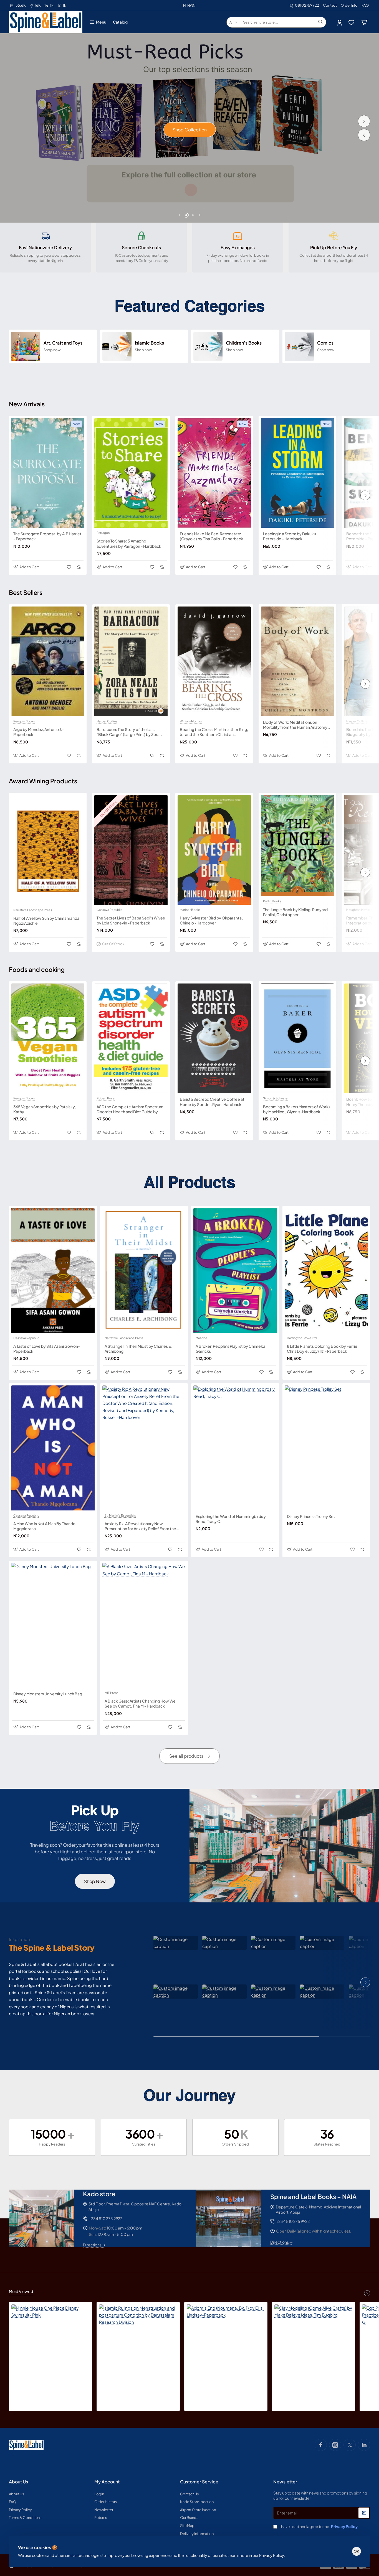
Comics (325, 343)
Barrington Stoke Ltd (302, 1338)
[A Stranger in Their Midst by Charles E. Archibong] (144, 1271)
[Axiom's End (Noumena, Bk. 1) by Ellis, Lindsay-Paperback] (226, 2343)
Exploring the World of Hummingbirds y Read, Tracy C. (231, 1519)
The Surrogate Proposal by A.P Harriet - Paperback (47, 536)
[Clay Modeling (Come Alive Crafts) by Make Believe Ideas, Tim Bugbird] (314, 2343)
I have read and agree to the (318, 2526)
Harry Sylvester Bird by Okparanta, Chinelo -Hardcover (211, 920)
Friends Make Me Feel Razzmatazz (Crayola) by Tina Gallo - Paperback (211, 536)
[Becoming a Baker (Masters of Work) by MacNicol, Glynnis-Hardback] (297, 1038)
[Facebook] (321, 2445)
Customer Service (199, 2482)
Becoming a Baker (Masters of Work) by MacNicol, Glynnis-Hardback (296, 1109)
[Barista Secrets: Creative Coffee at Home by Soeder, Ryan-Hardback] (214, 1038)
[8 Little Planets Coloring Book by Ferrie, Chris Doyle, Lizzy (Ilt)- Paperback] (326, 1271)
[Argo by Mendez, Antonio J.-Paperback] (48, 661)
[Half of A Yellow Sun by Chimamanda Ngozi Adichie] (48, 850)
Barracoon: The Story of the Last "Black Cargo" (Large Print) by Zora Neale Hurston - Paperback (128, 732)
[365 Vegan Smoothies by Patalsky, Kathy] (48, 1038)
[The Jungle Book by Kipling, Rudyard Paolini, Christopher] (297, 846)
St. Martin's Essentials (120, 1515)
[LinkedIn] (364, 2445)
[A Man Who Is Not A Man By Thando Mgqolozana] (53, 1448)
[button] (364, 135)
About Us (18, 2482)
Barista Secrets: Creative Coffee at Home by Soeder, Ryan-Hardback (212, 1102)
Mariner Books (190, 910)
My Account (107, 2482)
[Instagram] (335, 2445)
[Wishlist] (352, 22)
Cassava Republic (110, 910)
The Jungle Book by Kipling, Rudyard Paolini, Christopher (295, 912)
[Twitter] (350, 2445)
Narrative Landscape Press (33, 910)
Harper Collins (107, 721)
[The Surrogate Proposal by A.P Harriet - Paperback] (48, 473)
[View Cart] (365, 22)
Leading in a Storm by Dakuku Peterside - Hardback (290, 536)
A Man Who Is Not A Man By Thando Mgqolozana (44, 1526)
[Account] (340, 22)
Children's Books (244, 343)
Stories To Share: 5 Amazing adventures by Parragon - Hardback (129, 543)
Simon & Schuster (276, 1098)
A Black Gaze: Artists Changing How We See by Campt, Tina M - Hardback (140, 1703)
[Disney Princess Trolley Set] (326, 1448)
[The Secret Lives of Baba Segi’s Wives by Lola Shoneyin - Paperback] (131, 850)
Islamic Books (149, 343)
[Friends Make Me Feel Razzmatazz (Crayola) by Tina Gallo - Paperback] (214, 473)
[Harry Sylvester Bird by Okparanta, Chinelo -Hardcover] (214, 850)
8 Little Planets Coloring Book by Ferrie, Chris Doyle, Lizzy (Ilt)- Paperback (323, 1349)
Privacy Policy (271, 2555)
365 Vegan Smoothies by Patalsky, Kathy (45, 1109)
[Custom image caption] (176, 1943)
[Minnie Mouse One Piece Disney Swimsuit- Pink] (50, 2343)
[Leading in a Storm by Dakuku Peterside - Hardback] (297, 473)
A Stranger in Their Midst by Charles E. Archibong (138, 1349)
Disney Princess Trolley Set (311, 1516)
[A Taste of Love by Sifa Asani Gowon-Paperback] (53, 1271)
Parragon (103, 533)
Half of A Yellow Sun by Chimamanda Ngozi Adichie (46, 921)
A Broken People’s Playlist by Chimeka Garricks (230, 1349)
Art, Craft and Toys (63, 343)
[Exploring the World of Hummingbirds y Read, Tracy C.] (235, 1448)
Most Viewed (21, 2291)
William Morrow (191, 721)
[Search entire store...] (320, 22)
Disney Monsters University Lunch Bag (48, 1694)
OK (357, 2551)
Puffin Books (272, 901)
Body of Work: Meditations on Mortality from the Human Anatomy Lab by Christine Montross (295, 725)
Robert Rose (106, 1098)
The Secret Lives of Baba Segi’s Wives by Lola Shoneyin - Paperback (131, 920)
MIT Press (112, 1693)
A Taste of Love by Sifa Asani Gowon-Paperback (47, 1349)
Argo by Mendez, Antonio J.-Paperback (39, 732)
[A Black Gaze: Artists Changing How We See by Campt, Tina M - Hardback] (144, 1625)
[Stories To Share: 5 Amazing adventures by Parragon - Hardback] (131, 473)
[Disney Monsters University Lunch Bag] (53, 1625)
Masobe (201, 1338)
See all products (186, 1756)
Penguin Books (24, 721)
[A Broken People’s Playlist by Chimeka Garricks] (235, 1271)
